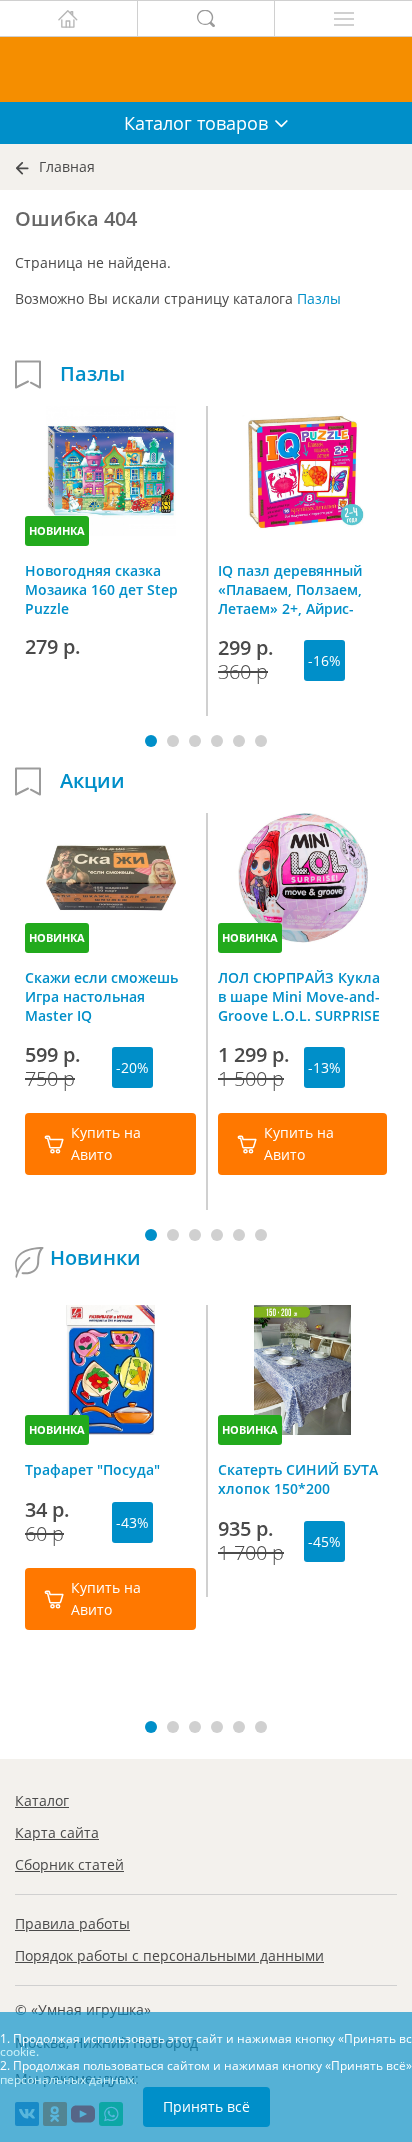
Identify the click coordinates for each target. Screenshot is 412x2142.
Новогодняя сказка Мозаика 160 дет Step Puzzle (101, 589)
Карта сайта (57, 1832)
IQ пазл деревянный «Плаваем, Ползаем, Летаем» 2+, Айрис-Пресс (290, 589)
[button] (151, 741)
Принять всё (206, 2106)
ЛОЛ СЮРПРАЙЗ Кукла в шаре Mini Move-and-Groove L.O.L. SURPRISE (299, 996)
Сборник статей (69, 1864)
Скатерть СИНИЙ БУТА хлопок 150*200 (298, 1479)
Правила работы (72, 1923)
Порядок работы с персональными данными (169, 1955)
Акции (92, 781)
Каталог (42, 1800)
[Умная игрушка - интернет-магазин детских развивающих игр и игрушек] (206, 69)
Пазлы (319, 298)
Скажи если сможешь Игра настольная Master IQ (101, 996)
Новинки (95, 1258)
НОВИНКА (57, 530)
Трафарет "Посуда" (92, 1469)
